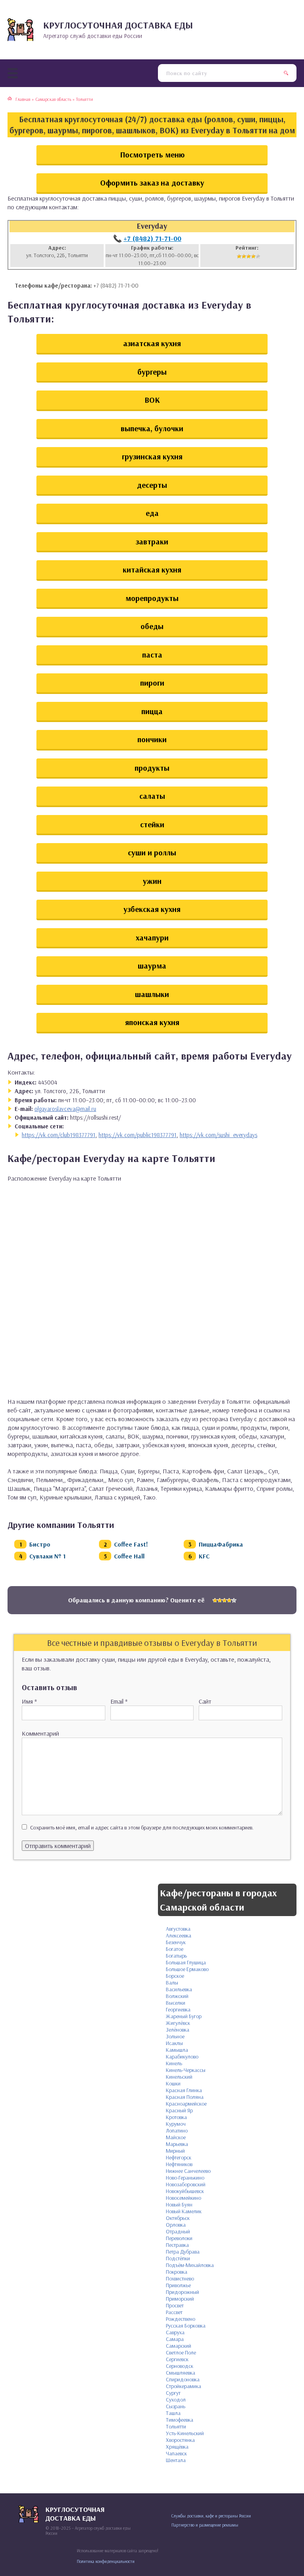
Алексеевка (179, 1935)
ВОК (152, 400)
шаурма (152, 966)
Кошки (173, 2083)
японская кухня (152, 1022)
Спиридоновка (183, 2379)
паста (152, 655)
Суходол (176, 2400)
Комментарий (40, 1733)
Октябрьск (178, 2218)
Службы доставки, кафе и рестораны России (211, 2516)
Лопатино (177, 2131)
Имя (29, 1701)
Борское (175, 1976)
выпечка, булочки (152, 428)
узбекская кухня (152, 909)
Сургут (173, 2393)
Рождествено (180, 2319)
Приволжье (178, 2285)
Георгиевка (178, 2009)
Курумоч (176, 2124)
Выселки (176, 2003)
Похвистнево (180, 2278)
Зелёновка (178, 2030)
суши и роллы (152, 852)
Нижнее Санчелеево (188, 2171)
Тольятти (176, 2426)
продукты (152, 768)
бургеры (152, 372)
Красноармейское (186, 2104)
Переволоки (179, 2238)
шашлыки (152, 994)
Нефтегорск (179, 2157)
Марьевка (177, 2144)
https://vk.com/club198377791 (59, 1135)
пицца (152, 711)
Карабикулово (182, 2057)
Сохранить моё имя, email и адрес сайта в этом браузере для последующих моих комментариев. (142, 1827)
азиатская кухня (152, 343)
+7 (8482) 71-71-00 (152, 238)
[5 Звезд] (258, 256)
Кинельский (179, 2077)
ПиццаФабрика (221, 1544)
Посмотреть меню (152, 154)
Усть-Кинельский (185, 2433)
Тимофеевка (180, 2420)
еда (152, 513)
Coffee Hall (129, 1556)
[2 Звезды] (244, 256)
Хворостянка (180, 2440)
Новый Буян (179, 2204)
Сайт (205, 1701)
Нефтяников (179, 2164)
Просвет (175, 2305)
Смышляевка (180, 2373)
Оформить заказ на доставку (152, 183)
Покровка (177, 2272)
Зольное (175, 2036)
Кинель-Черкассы (186, 2070)
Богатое (175, 1949)
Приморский (180, 2299)
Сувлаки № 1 (47, 1556)
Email (119, 1701)
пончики (152, 739)
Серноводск (180, 2366)
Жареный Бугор (184, 2016)
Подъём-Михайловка (190, 2265)
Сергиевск (177, 2359)
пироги (152, 683)
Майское (176, 2137)
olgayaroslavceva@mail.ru (65, 1109)
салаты (152, 796)
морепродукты (152, 598)
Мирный (175, 2151)
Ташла (173, 2413)
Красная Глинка (184, 2090)
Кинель (174, 2063)
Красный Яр (179, 2110)
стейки (152, 824)
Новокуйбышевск (185, 2191)
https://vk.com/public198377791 (138, 1135)
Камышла (177, 2050)
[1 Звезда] (239, 256)
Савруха (175, 2332)
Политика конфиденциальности (106, 2561)
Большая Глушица (186, 1962)
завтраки (152, 541)
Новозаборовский (186, 2184)
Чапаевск (176, 2453)
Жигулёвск (178, 2023)
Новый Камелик (184, 2211)
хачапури (152, 937)
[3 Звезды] (249, 256)
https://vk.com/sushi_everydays (218, 1135)
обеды (152, 626)
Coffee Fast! (131, 1544)
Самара (175, 2339)
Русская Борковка (186, 2326)
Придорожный (182, 2292)
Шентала (176, 2460)
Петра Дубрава (183, 2252)
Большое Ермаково (187, 1969)
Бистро (40, 1544)
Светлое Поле (181, 2352)
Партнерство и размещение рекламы (205, 2525)
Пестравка (177, 2245)
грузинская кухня (152, 456)
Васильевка (179, 1989)
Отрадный (178, 2231)
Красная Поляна (185, 2097)
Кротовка (176, 2117)
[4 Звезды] (253, 256)
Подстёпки (178, 2258)
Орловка (176, 2225)
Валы (172, 1983)
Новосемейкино (183, 2198)
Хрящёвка (177, 2447)
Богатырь (176, 1956)
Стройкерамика (183, 2386)
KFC (204, 1556)
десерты (152, 485)
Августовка (178, 1929)
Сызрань (176, 2406)
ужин (152, 881)
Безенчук (176, 1942)
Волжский (177, 1996)
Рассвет (174, 2312)
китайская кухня (152, 570)
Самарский (179, 2346)
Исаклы (174, 2043)
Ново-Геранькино (185, 2178)
